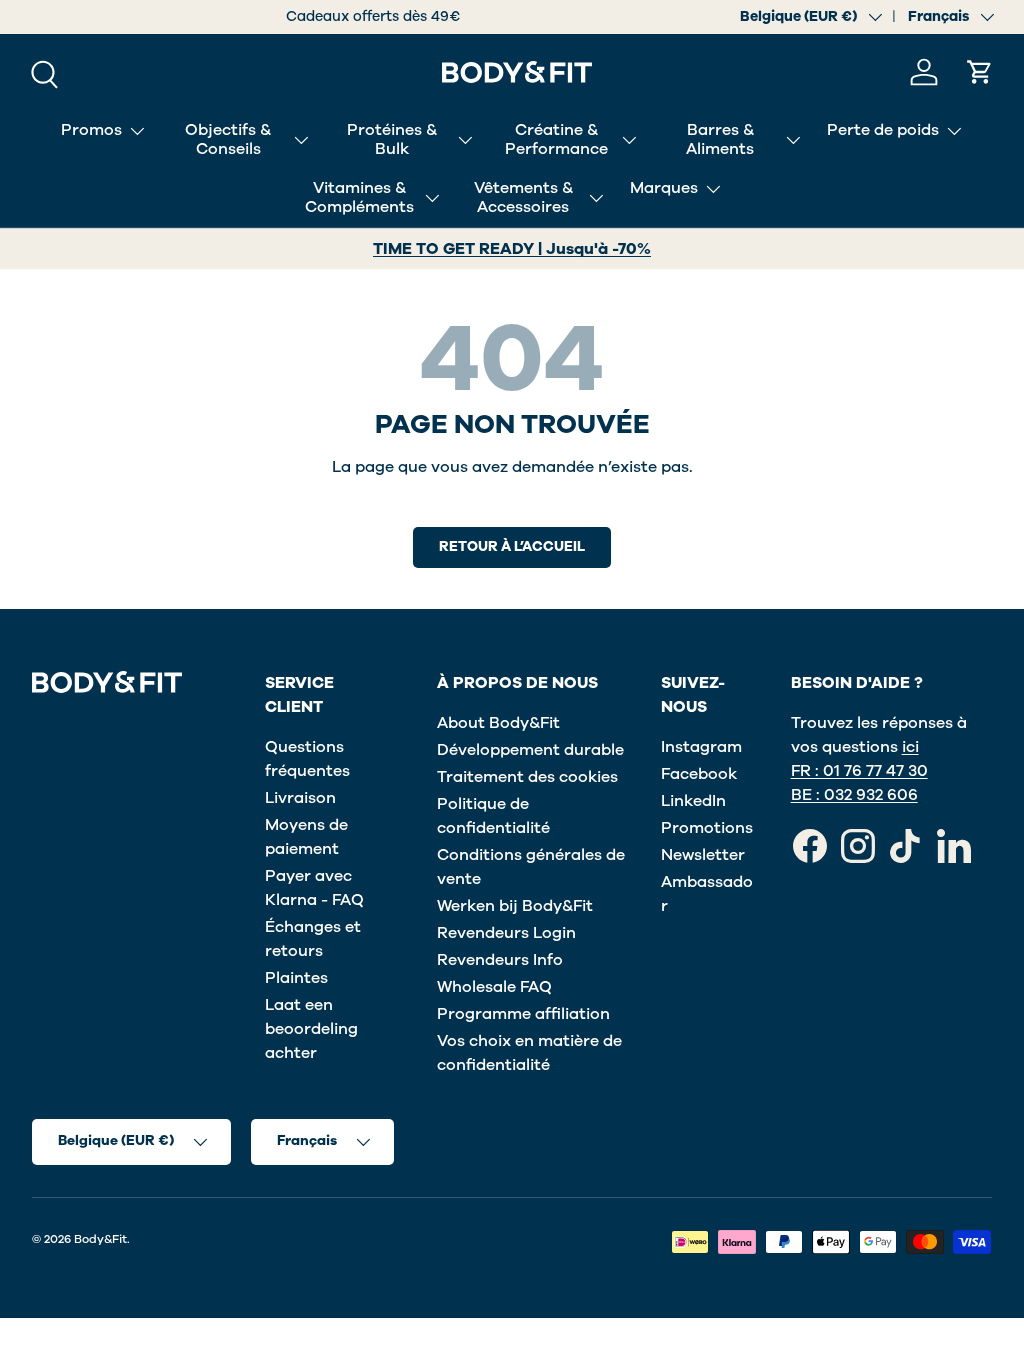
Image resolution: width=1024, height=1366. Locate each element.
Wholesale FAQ (494, 987)
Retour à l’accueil (512, 546)
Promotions (707, 828)
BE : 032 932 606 (854, 795)
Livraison (300, 798)
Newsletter (703, 855)
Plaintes (296, 978)
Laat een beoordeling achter (311, 1029)
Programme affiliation (523, 1014)
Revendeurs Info (500, 960)
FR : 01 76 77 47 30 (859, 771)
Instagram (701, 747)
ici (910, 747)
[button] (980, 72)
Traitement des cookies (527, 777)
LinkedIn (693, 801)
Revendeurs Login (506, 933)
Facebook (699, 774)
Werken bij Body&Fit (515, 906)
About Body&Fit (498, 723)
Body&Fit (100, 1239)
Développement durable (530, 750)
